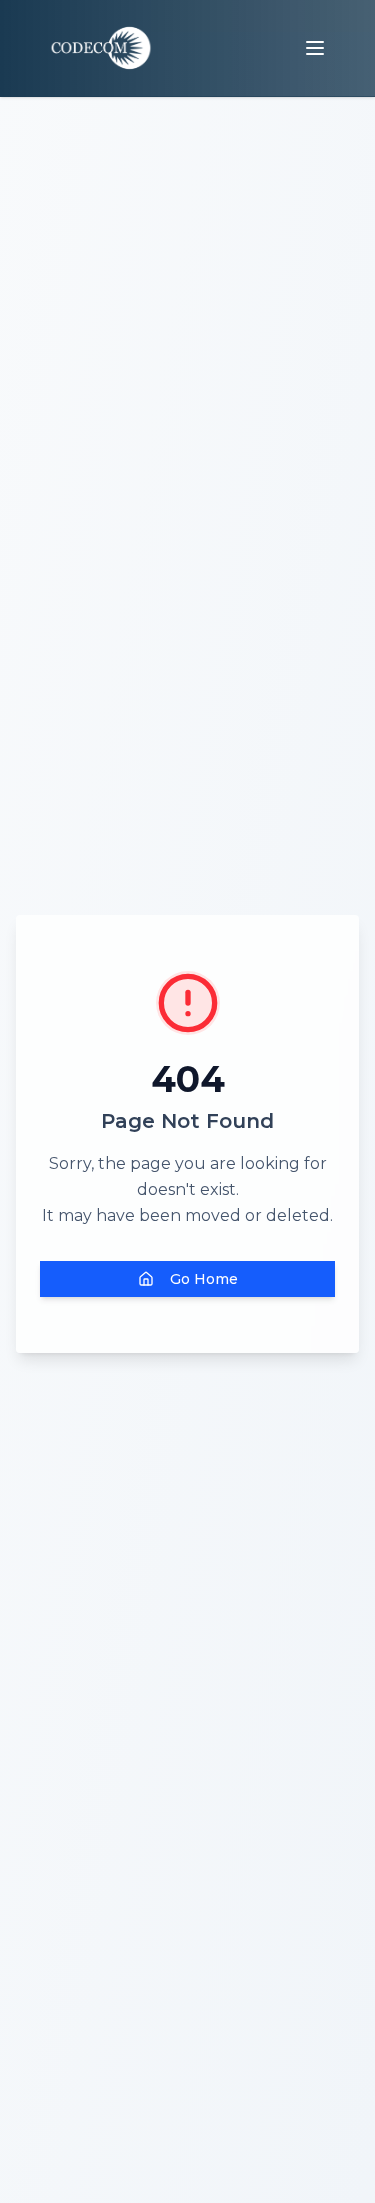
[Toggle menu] (315, 48)
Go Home (204, 1279)
